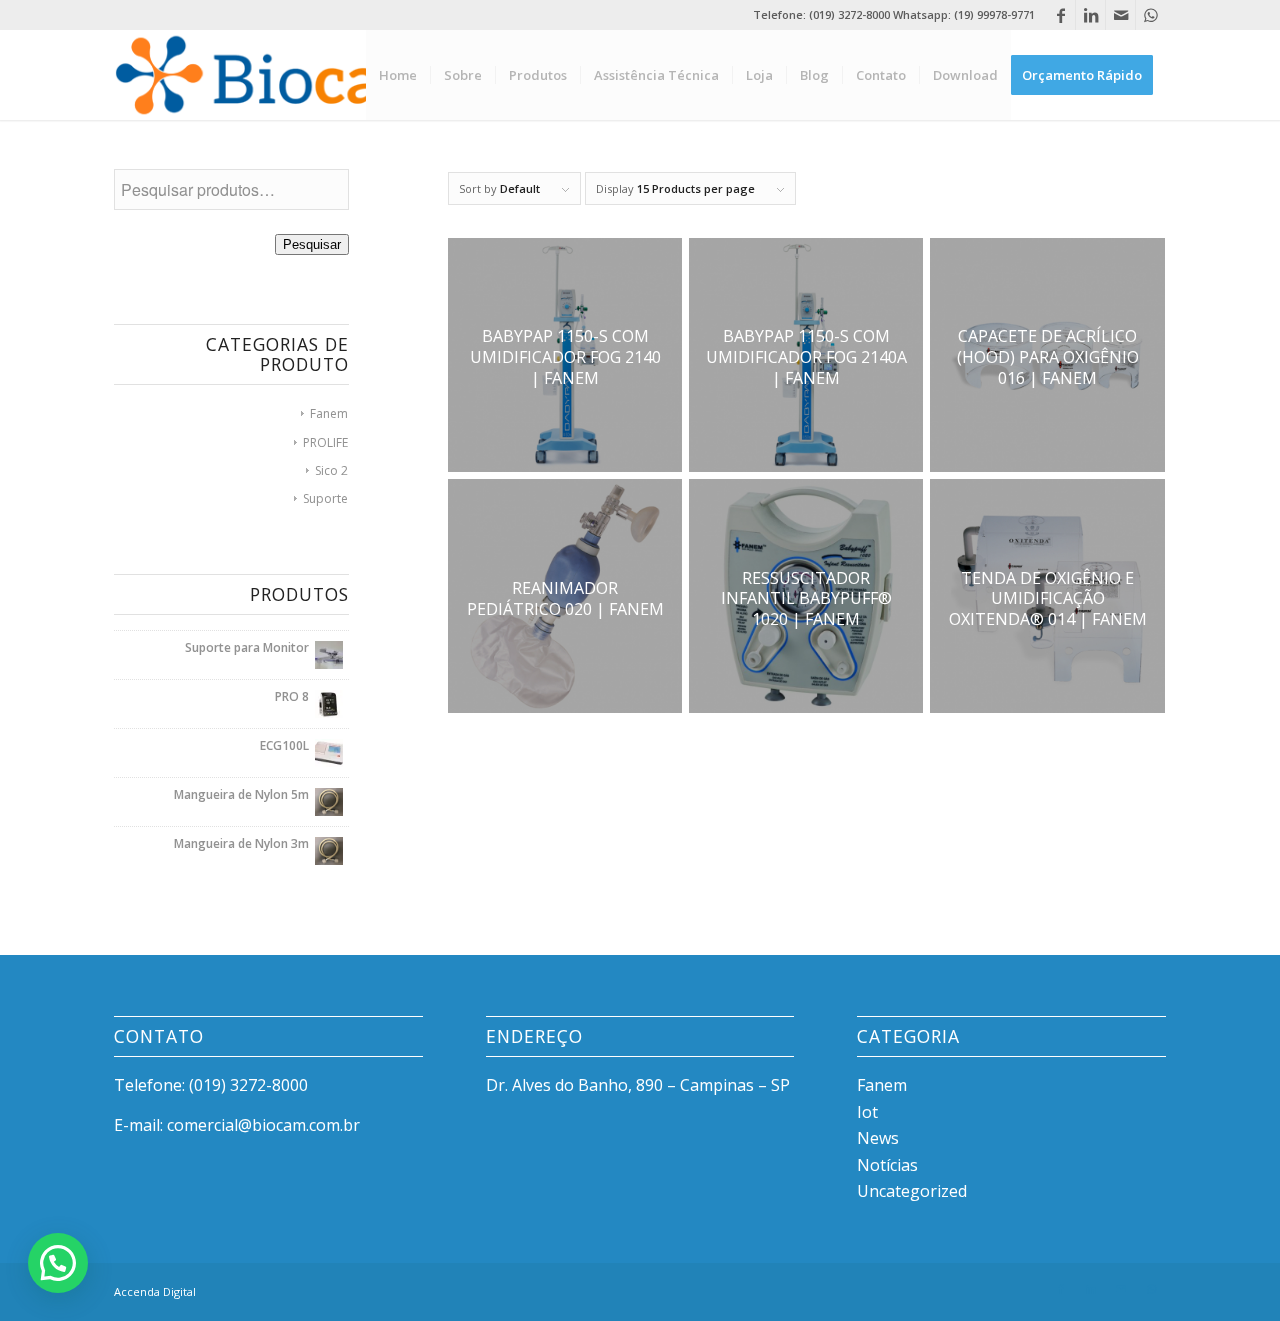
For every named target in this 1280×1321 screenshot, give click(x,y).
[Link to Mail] (1120, 15)
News (878, 1138)
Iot (867, 1112)
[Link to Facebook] (1060, 15)
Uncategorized (912, 1191)
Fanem (329, 413)
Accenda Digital (155, 1291)
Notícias (887, 1165)
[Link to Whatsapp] (1151, 15)
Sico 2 (331, 470)
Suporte (325, 498)
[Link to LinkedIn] (1090, 15)
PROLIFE (325, 442)
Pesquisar (312, 244)
